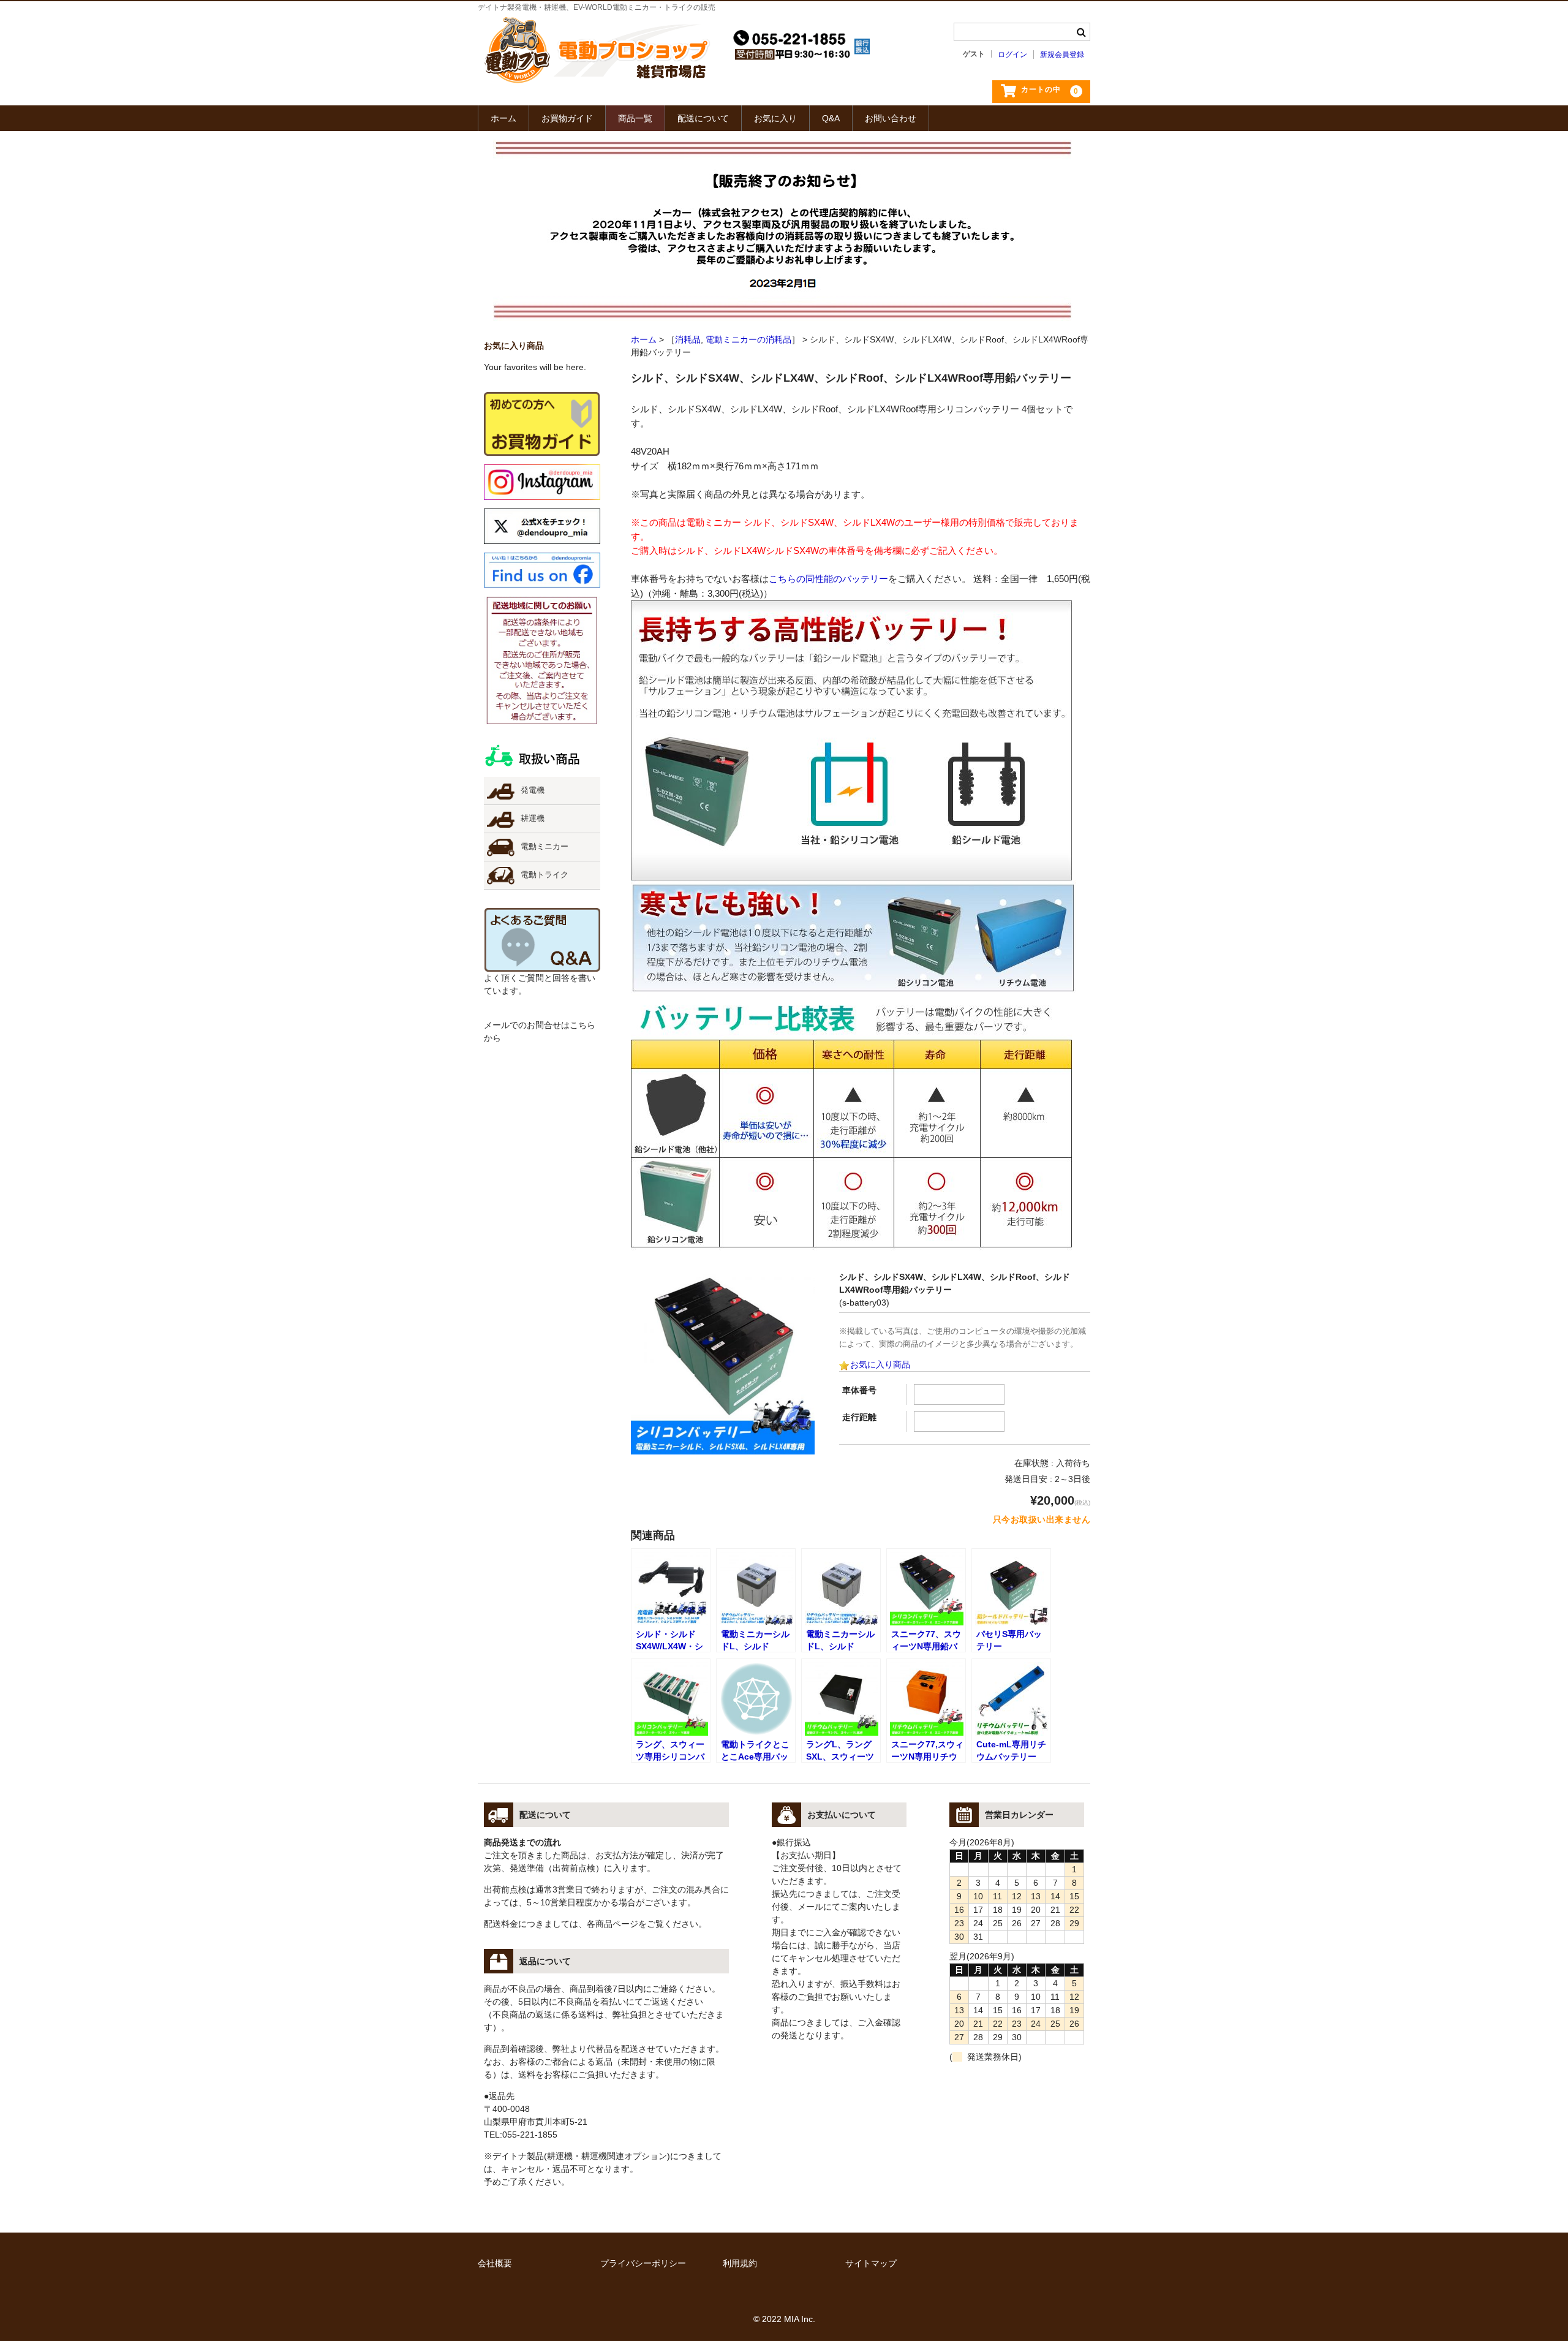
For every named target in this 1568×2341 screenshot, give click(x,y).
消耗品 (688, 339)
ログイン (1012, 55)
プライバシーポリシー (643, 2263)
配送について (703, 118)
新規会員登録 (1062, 55)
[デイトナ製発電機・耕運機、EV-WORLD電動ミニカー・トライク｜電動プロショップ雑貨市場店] (597, 80)
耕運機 (533, 819)
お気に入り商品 (880, 1364)
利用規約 (740, 2263)
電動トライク (545, 875)
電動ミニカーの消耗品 (748, 339)
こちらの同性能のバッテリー (828, 579)
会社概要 (495, 2263)
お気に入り (775, 118)
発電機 (533, 790)
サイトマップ (871, 2263)
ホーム (503, 118)
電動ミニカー (545, 847)
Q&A (831, 118)
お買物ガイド (567, 118)
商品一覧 (635, 118)
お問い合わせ (891, 118)
